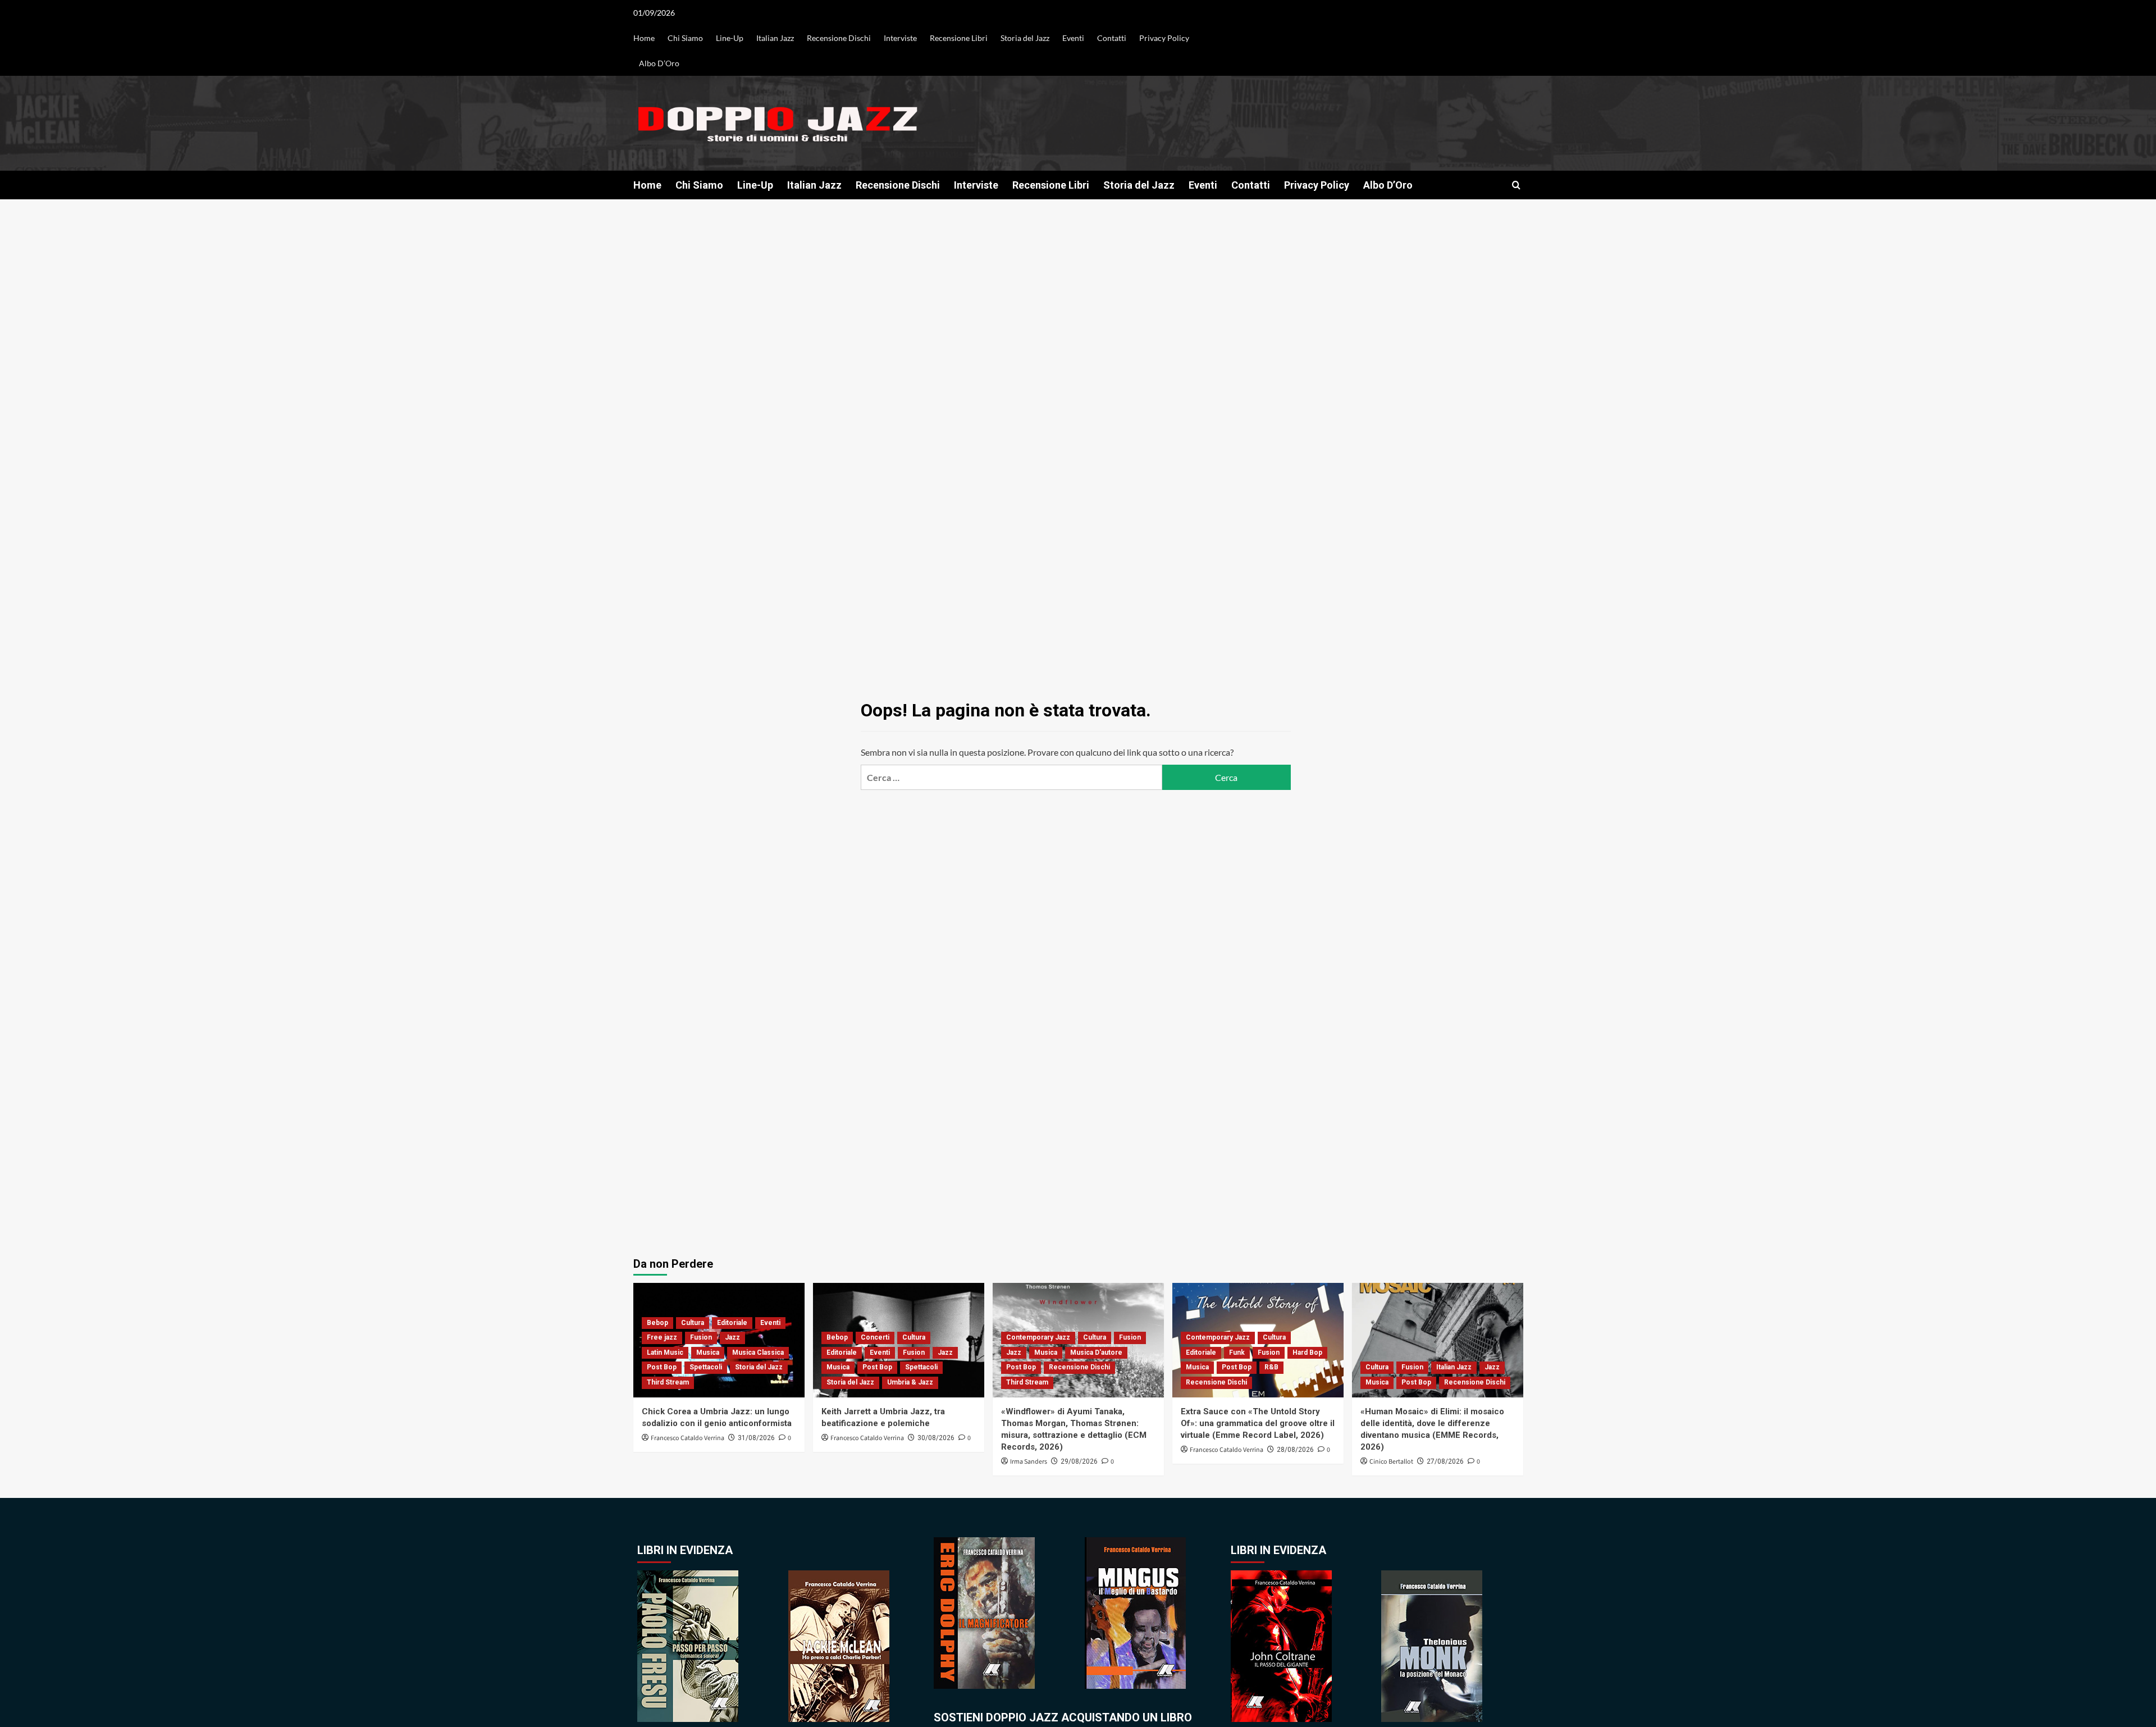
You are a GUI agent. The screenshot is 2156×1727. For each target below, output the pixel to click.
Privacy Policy (1164, 38)
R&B (1271, 1367)
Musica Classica (758, 1353)
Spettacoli (706, 1367)
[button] (1516, 185)
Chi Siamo (685, 38)
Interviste (900, 38)
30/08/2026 (936, 1438)
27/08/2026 (1445, 1461)
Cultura (693, 1323)
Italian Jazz (775, 38)
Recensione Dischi (839, 38)
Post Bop (662, 1367)
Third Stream (668, 1382)
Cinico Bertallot (1391, 1462)
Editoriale (732, 1323)
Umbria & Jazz (910, 1382)
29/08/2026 (1079, 1461)
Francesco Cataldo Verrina (688, 1438)
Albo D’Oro (659, 63)
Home (644, 38)
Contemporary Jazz (1038, 1337)
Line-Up (730, 38)
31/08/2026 (756, 1438)
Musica (708, 1353)
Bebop (657, 1323)
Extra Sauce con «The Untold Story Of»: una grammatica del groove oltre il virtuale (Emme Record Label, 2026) (1258, 1423)
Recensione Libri (959, 38)
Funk (1237, 1353)
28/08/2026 (1295, 1450)
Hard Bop (1307, 1353)
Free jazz (662, 1337)
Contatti (1112, 38)
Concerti (875, 1337)
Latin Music (665, 1353)
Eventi (1073, 38)
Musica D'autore (1096, 1353)
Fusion (701, 1337)
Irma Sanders (1029, 1462)
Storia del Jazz (1025, 38)
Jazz (732, 1337)
